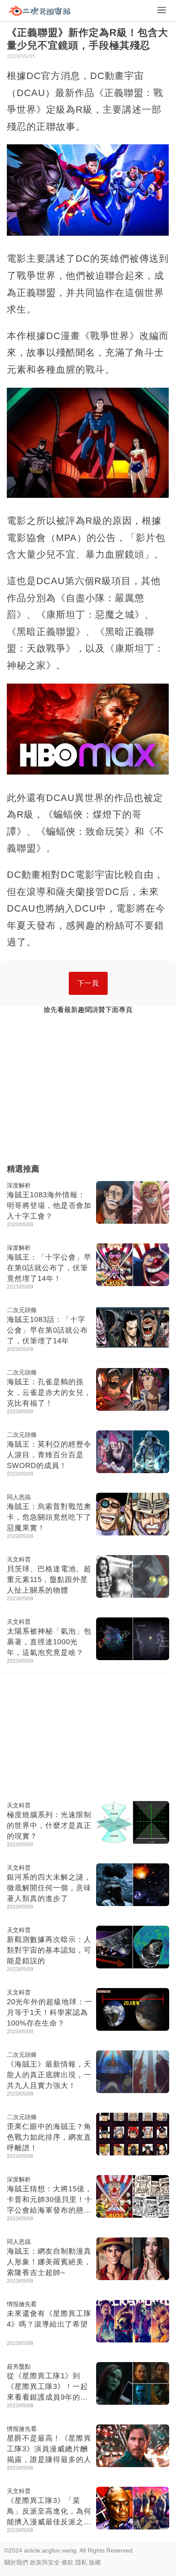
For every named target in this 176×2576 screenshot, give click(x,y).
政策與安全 (45, 2562)
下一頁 (88, 983)
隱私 (81, 2562)
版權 (95, 2562)
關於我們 (16, 2562)
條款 (67, 2562)
